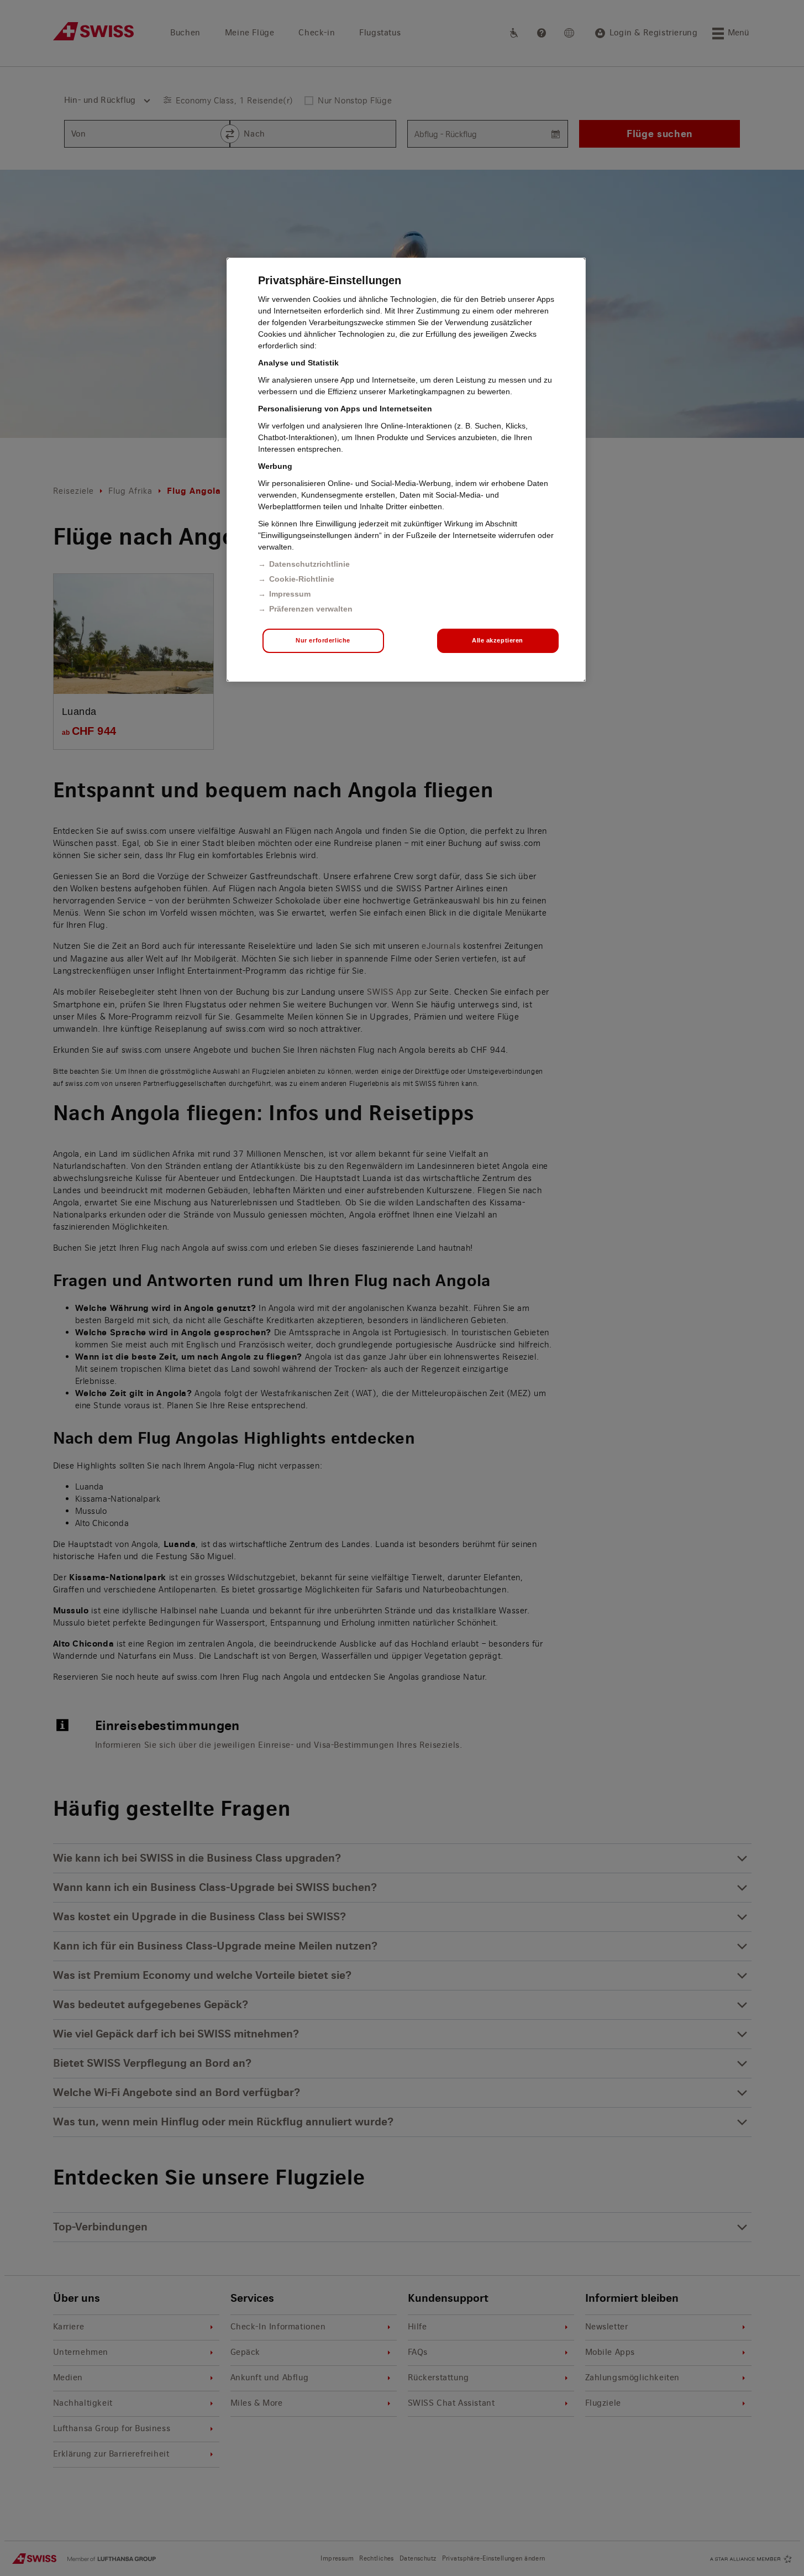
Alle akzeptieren (498, 640)
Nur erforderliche (323, 640)
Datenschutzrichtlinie (309, 564)
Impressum (290, 594)
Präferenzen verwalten (311, 609)
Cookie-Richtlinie (302, 579)
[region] (406, 470)
